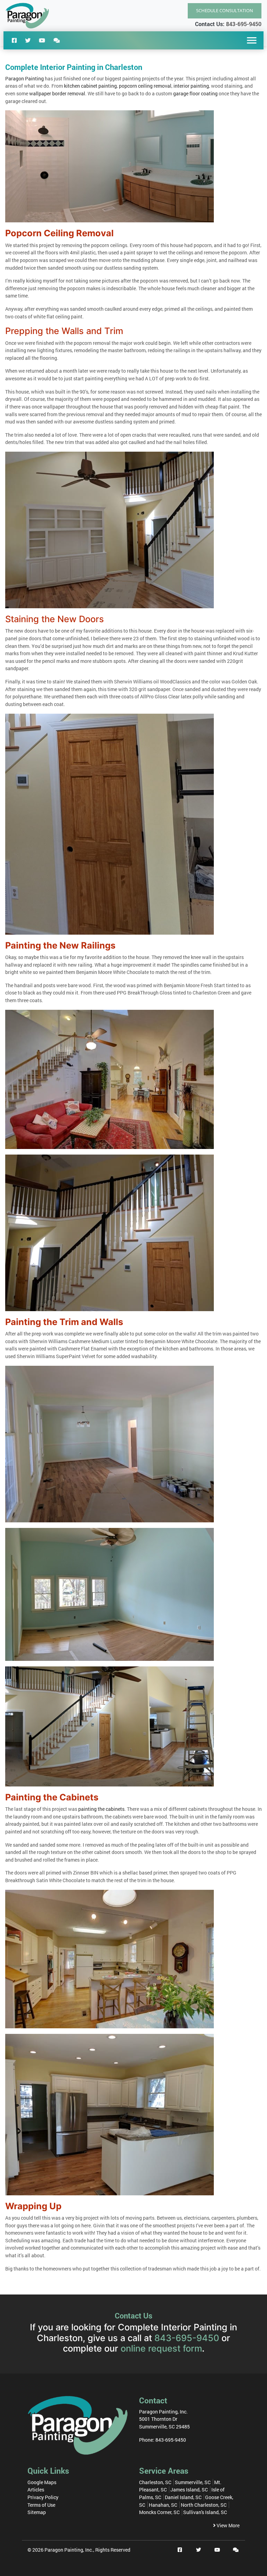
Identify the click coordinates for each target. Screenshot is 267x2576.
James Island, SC (189, 2490)
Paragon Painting (25, 78)
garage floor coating (195, 93)
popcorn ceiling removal (145, 86)
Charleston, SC (155, 2482)
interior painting (191, 86)
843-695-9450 (244, 24)
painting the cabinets (101, 1809)
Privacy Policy (43, 2497)
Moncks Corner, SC (159, 2512)
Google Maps (42, 2482)
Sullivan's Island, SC (205, 2512)
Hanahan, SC (163, 2505)
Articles (36, 2490)
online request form (161, 2348)
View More (228, 2525)
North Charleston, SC (204, 2505)
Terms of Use (41, 2505)
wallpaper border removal (57, 93)
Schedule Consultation (225, 10)
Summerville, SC (193, 2482)
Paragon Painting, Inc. (69, 2550)
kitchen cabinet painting (90, 86)
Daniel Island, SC (183, 2497)
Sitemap (37, 2512)
